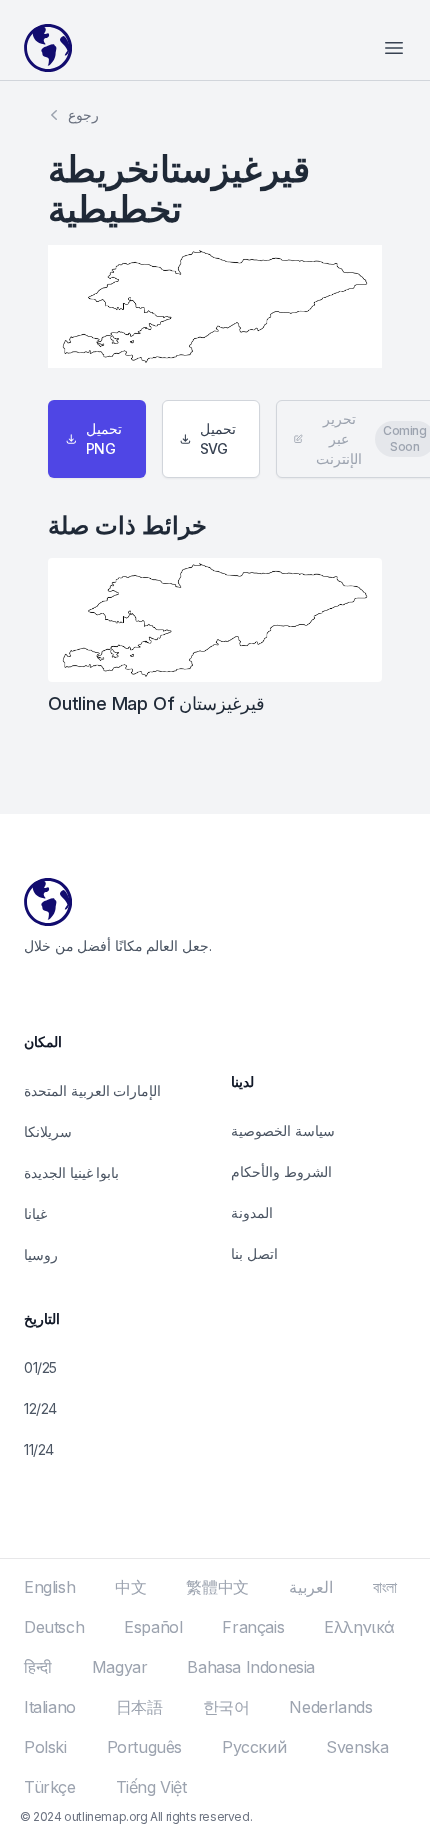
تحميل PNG (104, 438)
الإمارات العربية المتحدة (92, 1090)
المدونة (252, 1212)
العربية (311, 1587)
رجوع (83, 114)
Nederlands (330, 1707)
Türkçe (50, 1787)
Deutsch (54, 1627)
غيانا (35, 1213)
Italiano (50, 1707)
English (49, 1587)
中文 (130, 1587)
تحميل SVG (218, 438)
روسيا (41, 1254)
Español (153, 1627)
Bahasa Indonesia (251, 1667)
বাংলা (385, 1587)
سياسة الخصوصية (283, 1130)
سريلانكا (48, 1131)
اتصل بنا (254, 1253)
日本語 (139, 1707)
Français (253, 1627)
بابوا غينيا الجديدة (71, 1172)
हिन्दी (38, 1667)
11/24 (39, 1449)
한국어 (226, 1707)
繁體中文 (217, 1587)
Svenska (357, 1747)
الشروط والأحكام (281, 1171)
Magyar (120, 1667)
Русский (254, 1747)
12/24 (40, 1408)
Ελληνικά (359, 1627)
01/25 (40, 1367)
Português (144, 1747)
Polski (45, 1747)
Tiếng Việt (151, 1787)
